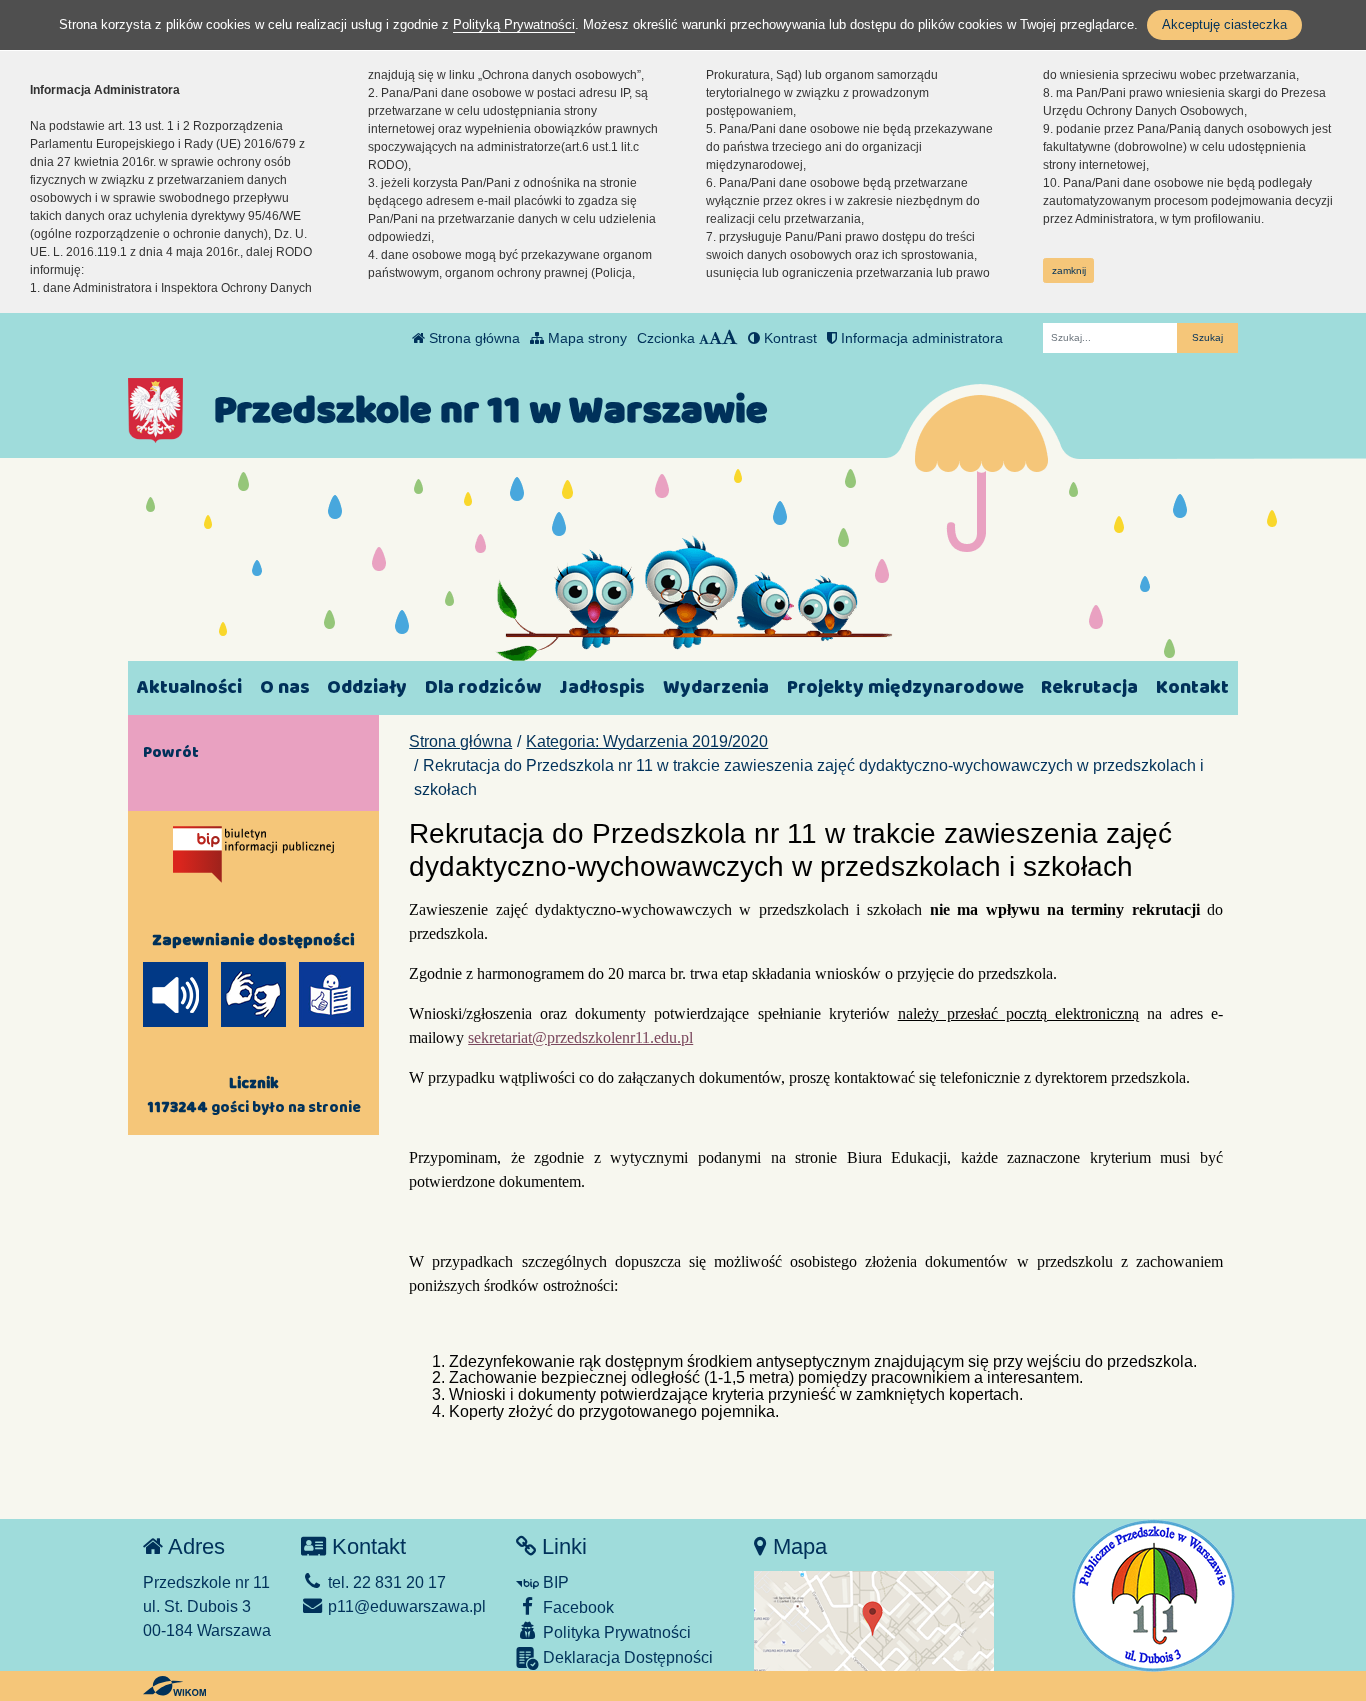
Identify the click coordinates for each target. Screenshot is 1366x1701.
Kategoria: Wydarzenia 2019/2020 (647, 741)
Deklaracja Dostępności (626, 1657)
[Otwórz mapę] (874, 1619)
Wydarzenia (716, 687)
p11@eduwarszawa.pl (405, 1606)
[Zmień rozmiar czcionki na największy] (730, 338)
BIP (554, 1582)
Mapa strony (585, 338)
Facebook (576, 1607)
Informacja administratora (920, 338)
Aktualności (189, 687)
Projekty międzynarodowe (905, 687)
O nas (285, 687)
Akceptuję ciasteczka (1224, 24)
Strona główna (472, 338)
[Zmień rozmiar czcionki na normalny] (704, 338)
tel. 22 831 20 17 (385, 1582)
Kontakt (1192, 687)
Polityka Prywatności (615, 1632)
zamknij (1069, 270)
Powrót (171, 752)
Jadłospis (602, 687)
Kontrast (788, 338)
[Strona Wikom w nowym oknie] (174, 1686)
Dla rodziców (483, 687)
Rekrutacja (1089, 687)
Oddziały (367, 687)
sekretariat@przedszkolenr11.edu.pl (580, 1037)
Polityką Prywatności (514, 24)
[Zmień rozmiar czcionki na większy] (715, 338)
